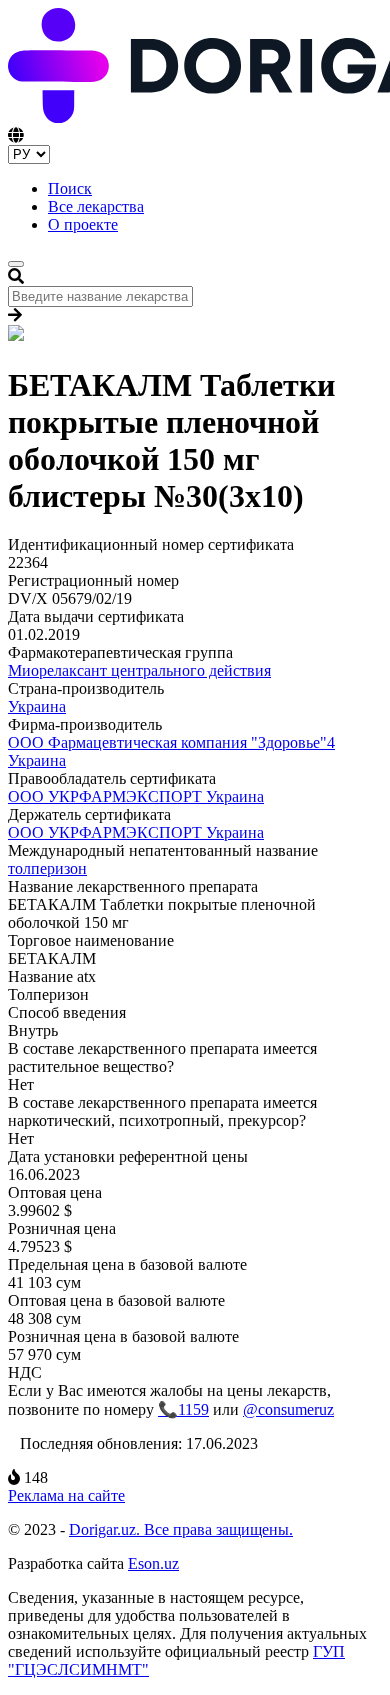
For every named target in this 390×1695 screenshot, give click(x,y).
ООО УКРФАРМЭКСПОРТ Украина (136, 796)
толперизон (47, 868)
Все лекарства (96, 206)
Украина (37, 706)
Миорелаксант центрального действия (139, 670)
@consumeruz (288, 1409)
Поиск (70, 188)
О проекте (83, 224)
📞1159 (183, 1409)
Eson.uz (153, 1563)
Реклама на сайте (66, 1495)
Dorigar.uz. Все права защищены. (181, 1529)
